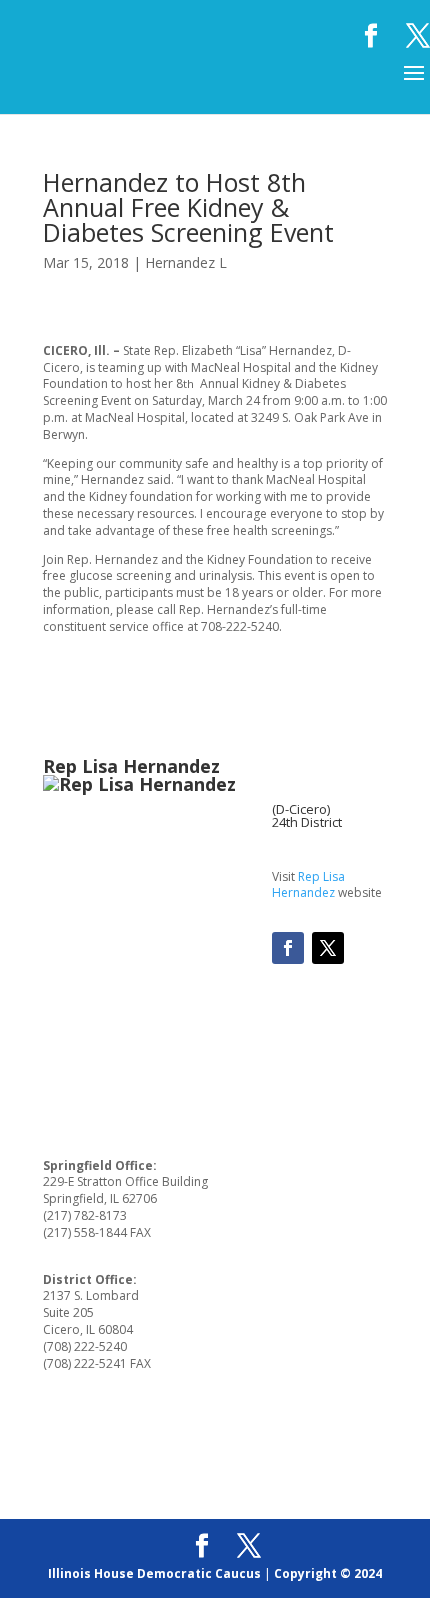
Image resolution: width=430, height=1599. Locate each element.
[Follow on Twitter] (328, 948)
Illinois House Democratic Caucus (154, 1573)
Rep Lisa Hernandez (308, 885)
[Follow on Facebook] (288, 948)
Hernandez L (186, 262)
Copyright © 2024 (328, 1573)
